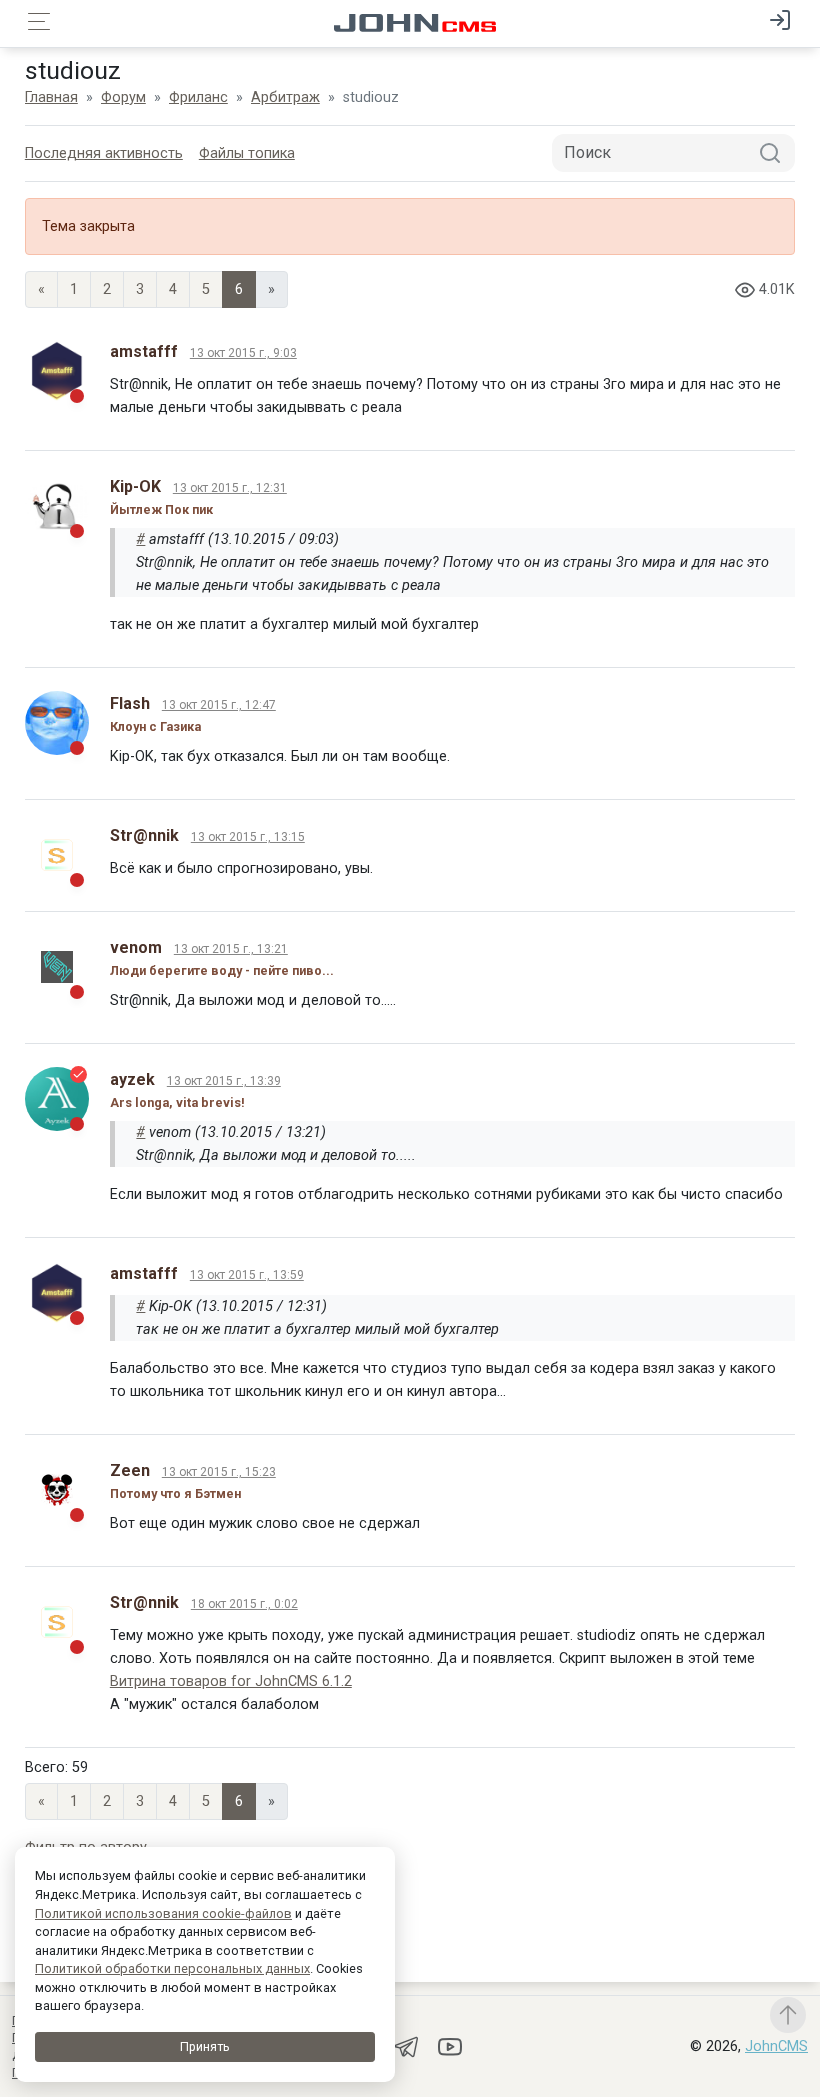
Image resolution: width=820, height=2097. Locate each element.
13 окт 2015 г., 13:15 (248, 837)
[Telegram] (408, 2045)
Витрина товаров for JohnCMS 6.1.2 (231, 1681)
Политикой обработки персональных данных (172, 1968)
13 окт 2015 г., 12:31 (230, 488)
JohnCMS (776, 2046)
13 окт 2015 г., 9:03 (243, 353)
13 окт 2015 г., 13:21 (231, 949)
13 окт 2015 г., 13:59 (247, 1275)
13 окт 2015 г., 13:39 (224, 1081)
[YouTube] (450, 2045)
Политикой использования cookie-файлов (163, 1913)
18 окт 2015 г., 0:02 (244, 1604)
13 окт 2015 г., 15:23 (219, 1472)
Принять (205, 2046)
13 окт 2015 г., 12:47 (219, 705)
